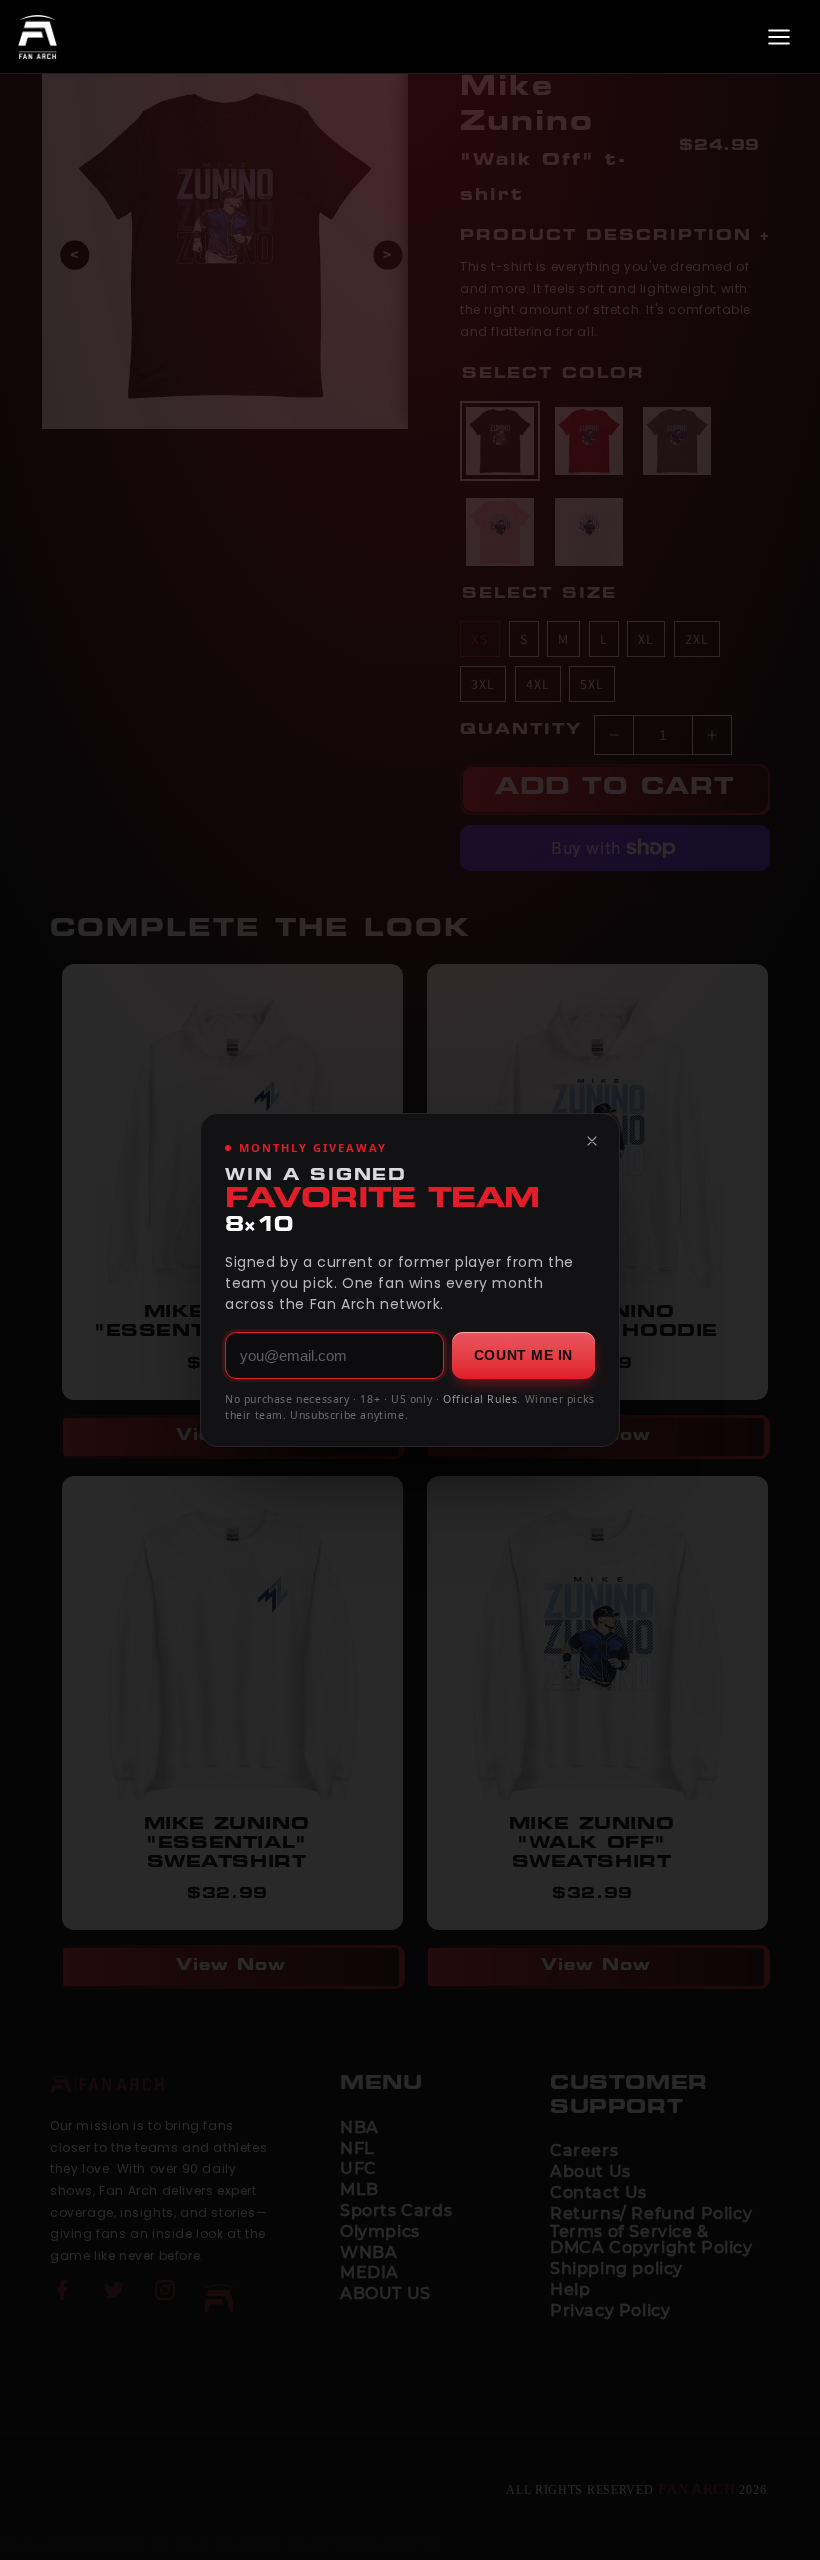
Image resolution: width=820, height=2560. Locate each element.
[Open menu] (779, 37)
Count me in (523, 1355)
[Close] (592, 1141)
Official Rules (480, 1399)
